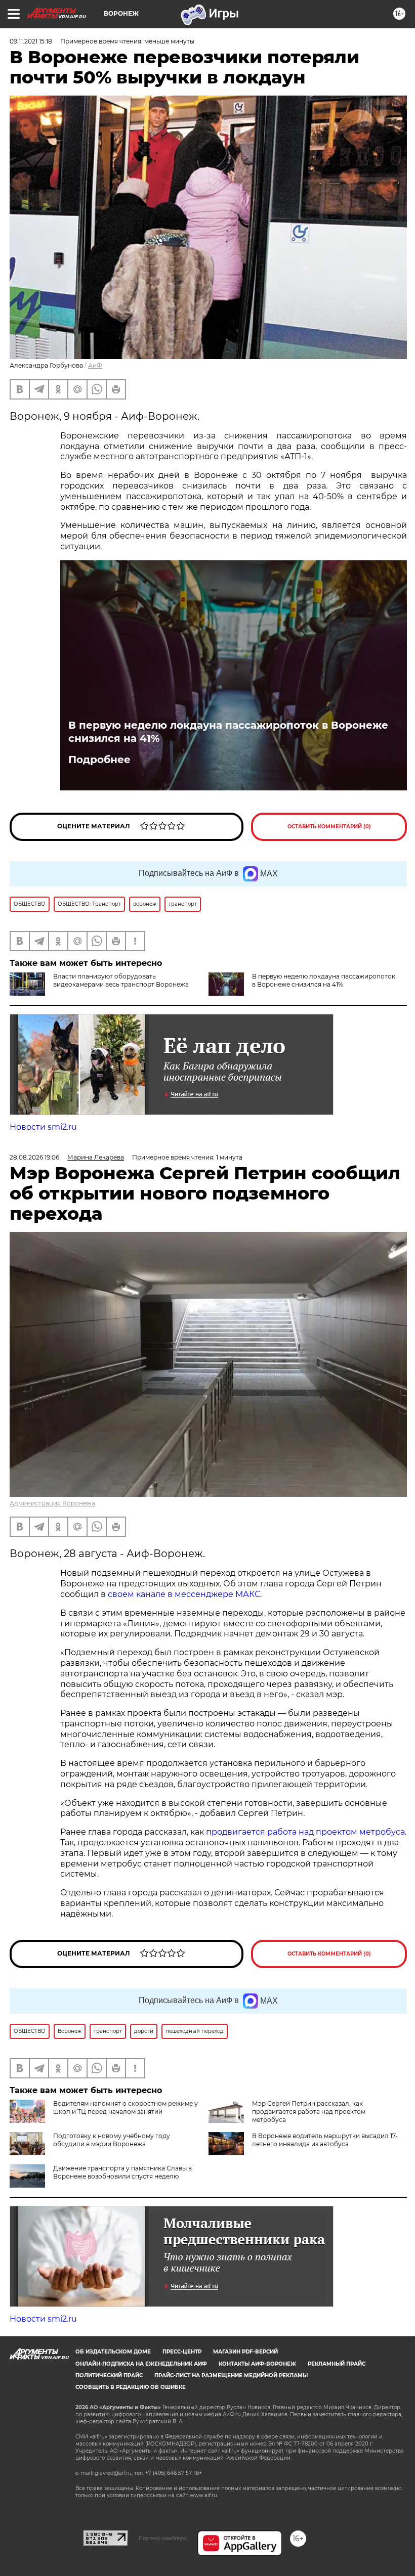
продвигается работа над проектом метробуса (305, 1832)
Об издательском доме (113, 2352)
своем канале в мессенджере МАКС (184, 1594)
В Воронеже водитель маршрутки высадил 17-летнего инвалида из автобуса (325, 2140)
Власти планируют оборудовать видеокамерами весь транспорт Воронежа (121, 980)
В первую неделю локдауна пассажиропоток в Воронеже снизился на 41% (228, 732)
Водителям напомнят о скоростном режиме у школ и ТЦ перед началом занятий (126, 2107)
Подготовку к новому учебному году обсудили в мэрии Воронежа (112, 2140)
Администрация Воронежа (52, 1503)
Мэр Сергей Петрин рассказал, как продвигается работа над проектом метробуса (309, 2112)
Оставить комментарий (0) (329, 827)
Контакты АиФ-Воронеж (257, 2364)
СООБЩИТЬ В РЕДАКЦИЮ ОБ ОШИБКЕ (131, 2387)
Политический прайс (109, 2375)
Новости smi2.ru (43, 1127)
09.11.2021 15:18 (31, 41)
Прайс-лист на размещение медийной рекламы (231, 2375)
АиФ (95, 365)
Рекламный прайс (337, 2364)
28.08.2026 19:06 (34, 1157)
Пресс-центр (182, 2352)
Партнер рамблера (163, 2538)
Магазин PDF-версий (245, 2352)
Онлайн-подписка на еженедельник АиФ (141, 2364)
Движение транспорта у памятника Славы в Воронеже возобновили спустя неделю (122, 2172)
